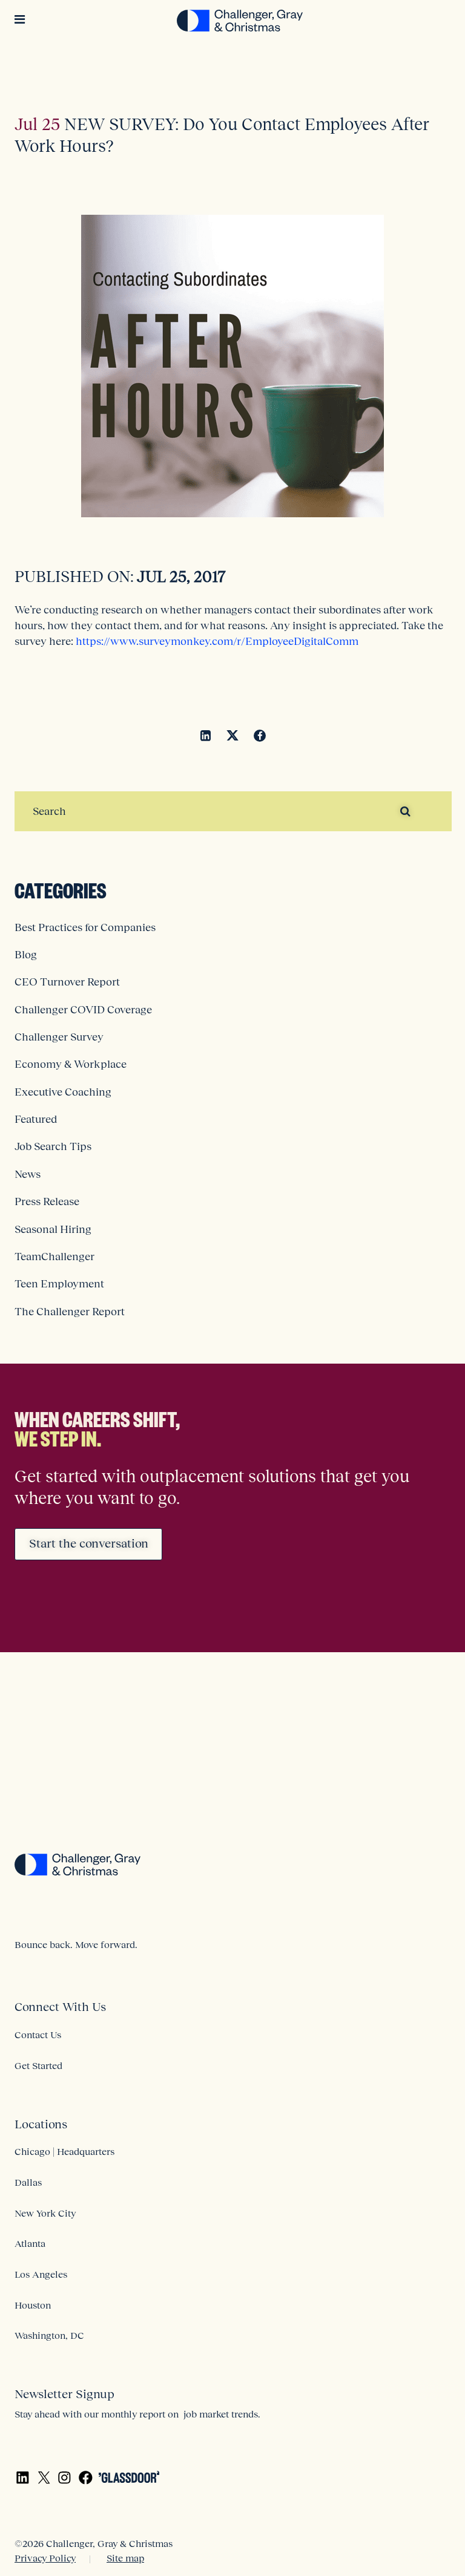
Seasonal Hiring (53, 1229)
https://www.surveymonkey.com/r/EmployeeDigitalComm (217, 641)
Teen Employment (59, 1284)
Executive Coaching (63, 1092)
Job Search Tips (53, 1146)
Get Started (38, 2065)
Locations (41, 2124)
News (28, 1174)
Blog (26, 955)
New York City (45, 2213)
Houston (33, 2305)
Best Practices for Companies (85, 927)
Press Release (47, 1201)
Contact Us (38, 2035)
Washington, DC (49, 2335)
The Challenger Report (70, 1312)
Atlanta (30, 2243)
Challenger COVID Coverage (83, 1010)
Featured (36, 1119)
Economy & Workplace (71, 1064)
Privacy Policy (45, 2558)
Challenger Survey (59, 1037)
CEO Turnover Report (67, 982)
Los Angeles (41, 2274)
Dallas (28, 2182)
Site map (125, 2558)
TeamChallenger (54, 1257)
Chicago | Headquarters (64, 2151)
